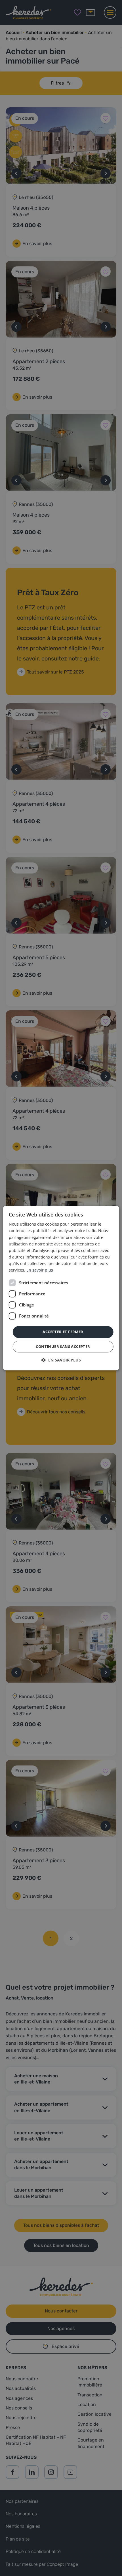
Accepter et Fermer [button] (63, 1332)
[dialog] (61, 1288)
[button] (61, 1360)
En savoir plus (40, 1270)
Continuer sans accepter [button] (63, 1346)
